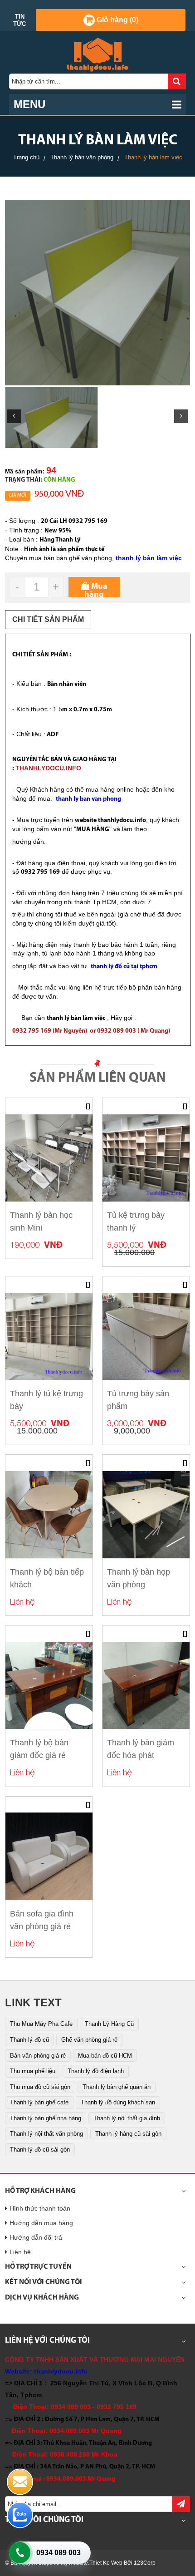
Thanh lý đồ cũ (29, 2040)
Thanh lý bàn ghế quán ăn (117, 2087)
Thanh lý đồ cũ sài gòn (40, 2150)
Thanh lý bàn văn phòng (82, 157)
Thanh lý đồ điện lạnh (96, 2071)
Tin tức (19, 20)
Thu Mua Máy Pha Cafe (41, 2024)
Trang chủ (26, 157)
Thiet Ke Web (106, 2563)
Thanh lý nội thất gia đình (127, 2118)
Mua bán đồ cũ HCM (105, 2056)
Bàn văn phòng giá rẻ (38, 2056)
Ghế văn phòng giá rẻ (89, 2040)
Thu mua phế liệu (33, 2071)
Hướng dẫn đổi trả (36, 2237)
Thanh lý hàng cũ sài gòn (128, 2134)
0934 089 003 (58, 2553)
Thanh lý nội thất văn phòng (46, 2134)
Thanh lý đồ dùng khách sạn (118, 2102)
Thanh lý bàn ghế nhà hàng (46, 2118)
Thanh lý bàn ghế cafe (39, 2102)
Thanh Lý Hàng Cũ (109, 2024)
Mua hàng (96, 590)
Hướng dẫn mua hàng (41, 2223)
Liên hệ (20, 2252)
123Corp (145, 2563)
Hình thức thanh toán (40, 2208)
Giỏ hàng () (117, 20)
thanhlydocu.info (61, 2371)
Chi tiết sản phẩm (48, 619)
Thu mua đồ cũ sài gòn (40, 2087)
